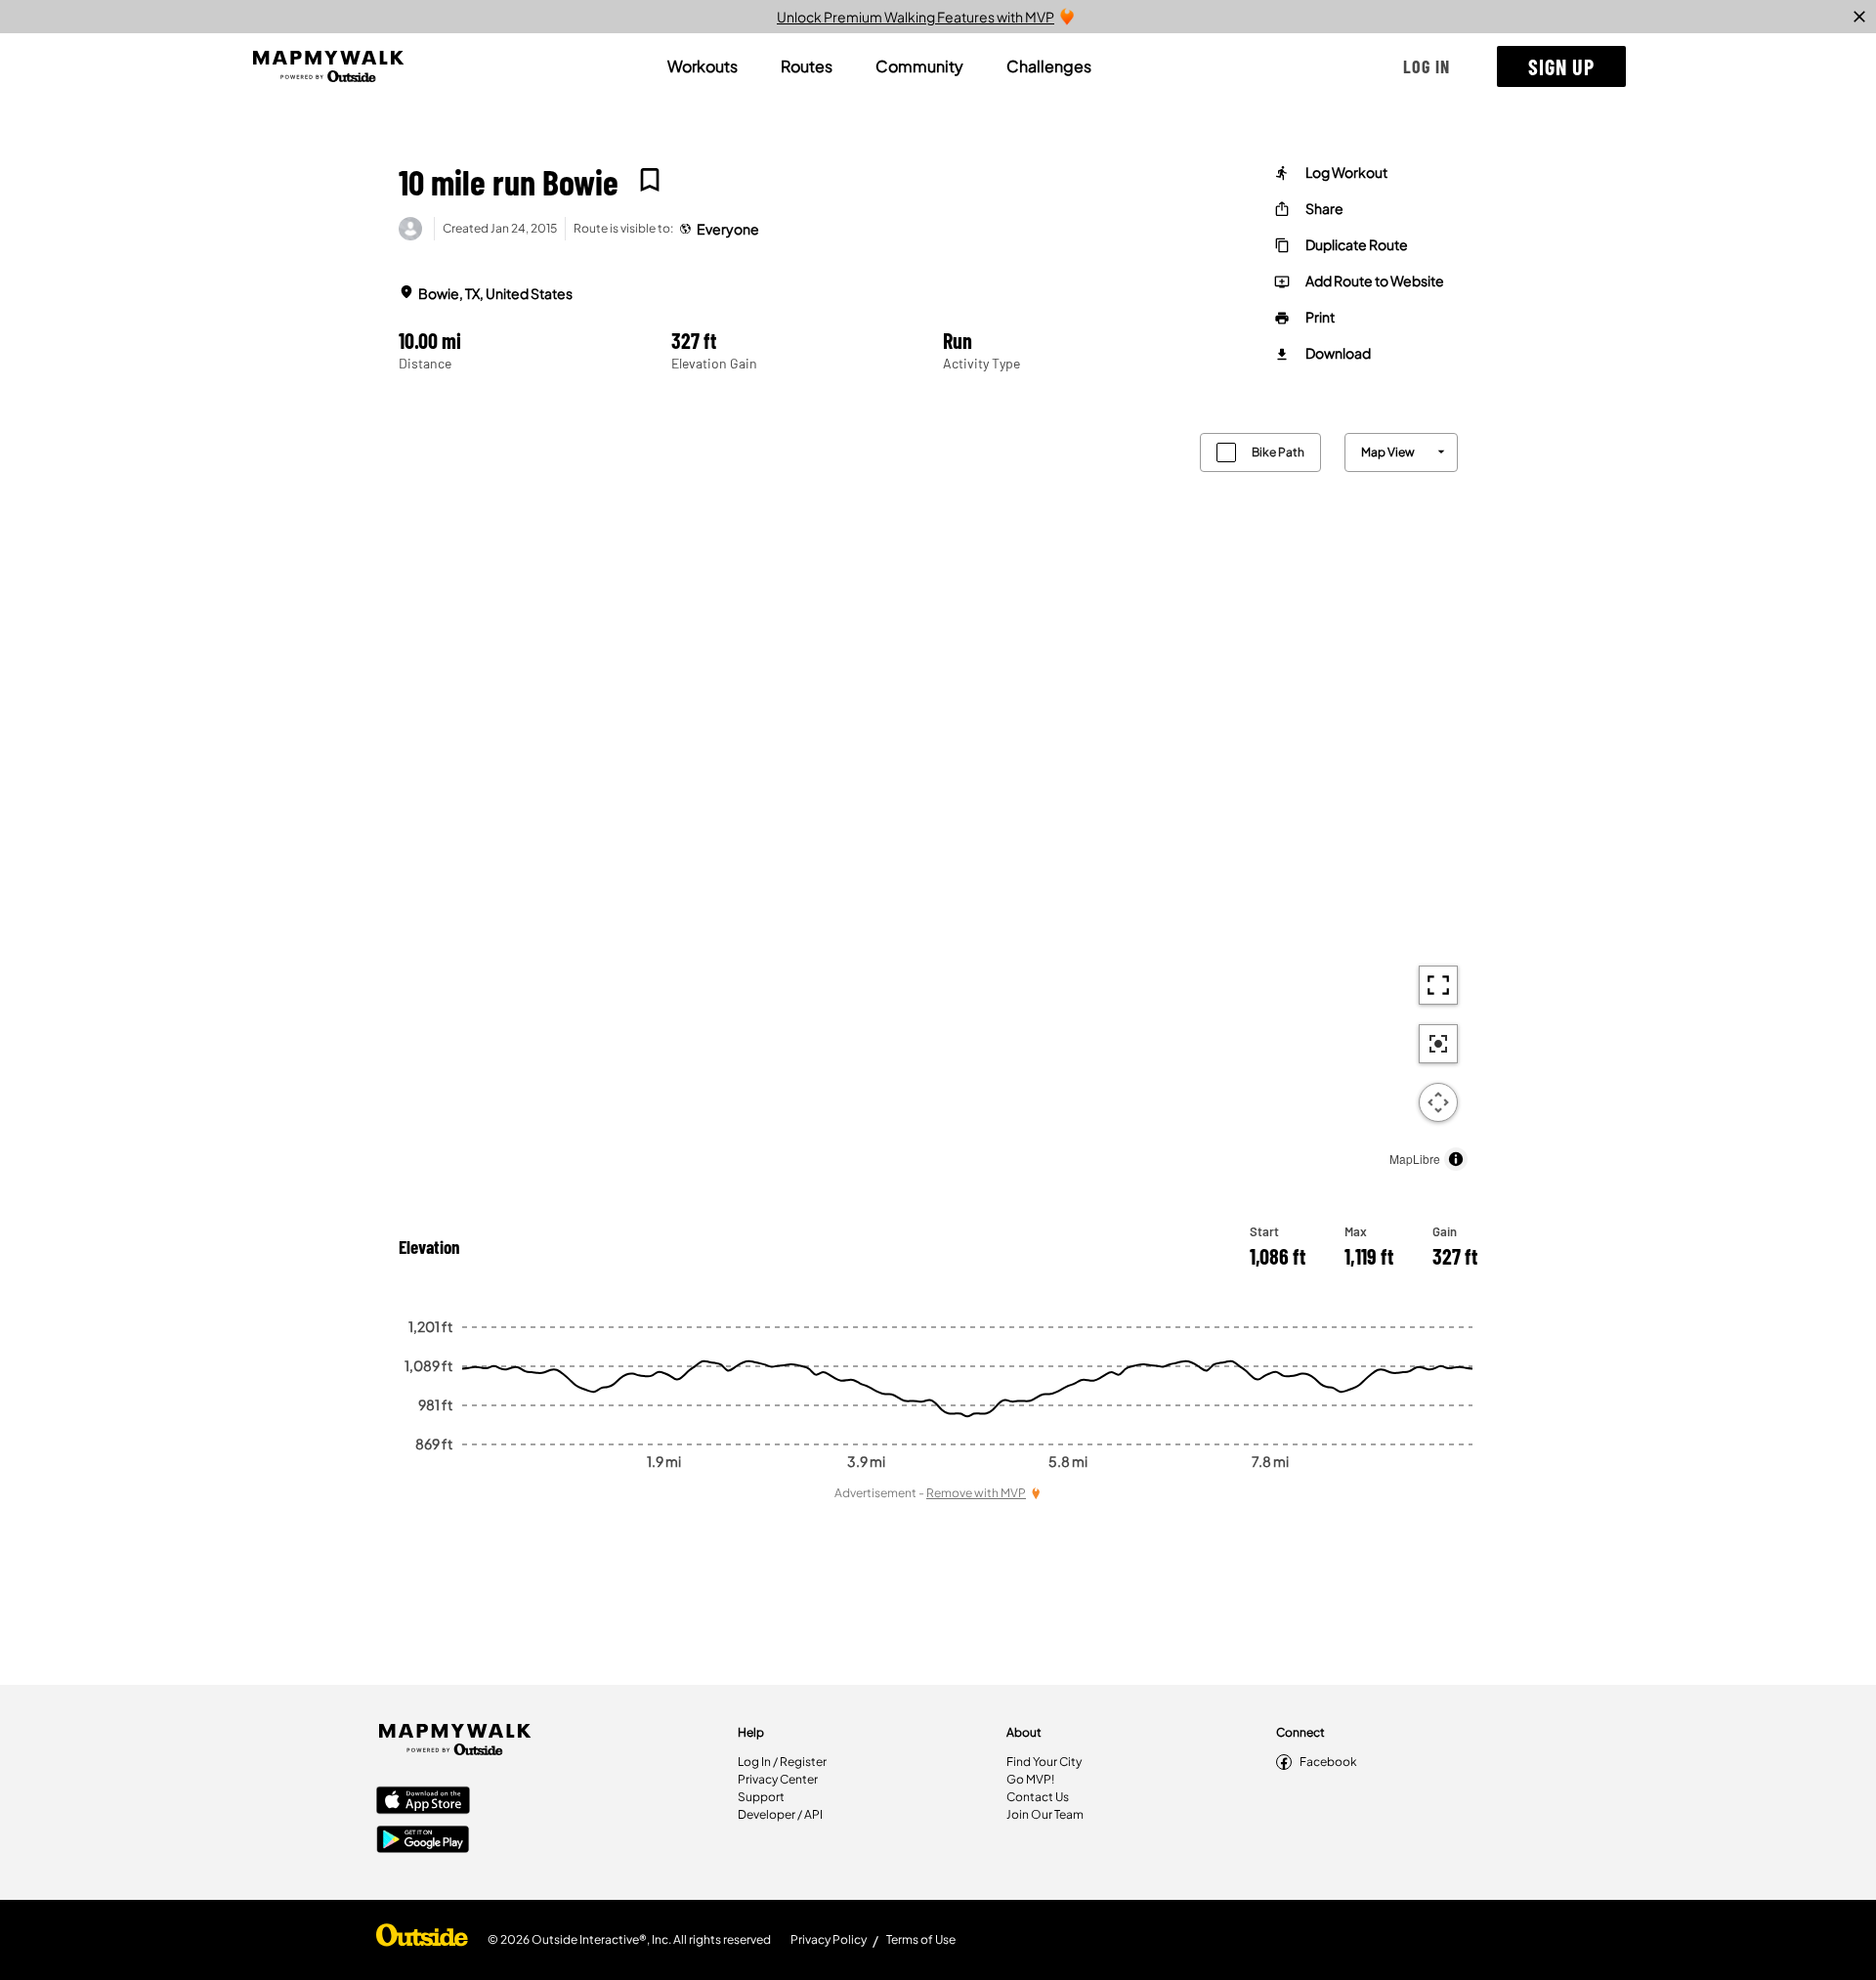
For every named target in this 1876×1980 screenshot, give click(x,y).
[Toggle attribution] (1456, 1159)
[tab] (703, 66)
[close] (1859, 17)
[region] (938, 797)
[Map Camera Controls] (1438, 1102)
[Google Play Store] (423, 1841)
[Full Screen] (1438, 985)
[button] (1427, 66)
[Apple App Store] (423, 1802)
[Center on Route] (1438, 1044)
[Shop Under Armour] (422, 1940)
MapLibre (1415, 1159)
